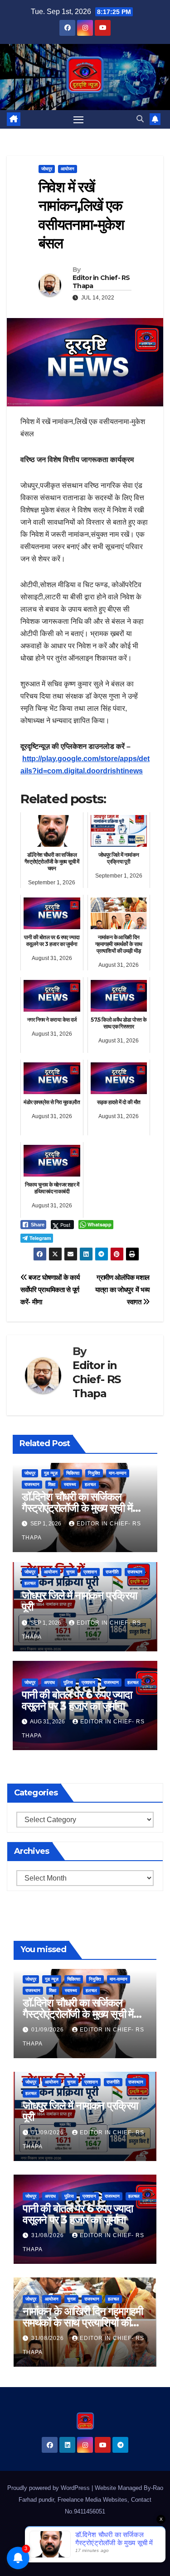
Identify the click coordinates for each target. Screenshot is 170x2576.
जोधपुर (47, 169)
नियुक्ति (94, 1473)
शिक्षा (52, 1484)
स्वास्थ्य (70, 1484)
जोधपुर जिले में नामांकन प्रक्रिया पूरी (79, 1601)
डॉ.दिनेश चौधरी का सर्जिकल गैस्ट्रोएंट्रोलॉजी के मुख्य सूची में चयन (77, 1508)
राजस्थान (32, 1484)
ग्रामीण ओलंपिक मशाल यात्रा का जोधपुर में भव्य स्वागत (122, 1290)
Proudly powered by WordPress (49, 2488)
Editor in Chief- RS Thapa (101, 282)
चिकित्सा (73, 1473)
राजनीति (112, 1572)
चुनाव (70, 1572)
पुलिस (68, 1682)
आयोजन (68, 169)
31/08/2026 (49, 2235)
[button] (140, 119)
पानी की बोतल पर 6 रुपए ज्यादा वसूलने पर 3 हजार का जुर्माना (77, 1700)
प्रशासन (90, 1572)
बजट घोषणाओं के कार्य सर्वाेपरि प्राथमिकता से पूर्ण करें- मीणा (50, 1290)
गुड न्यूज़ (51, 1473)
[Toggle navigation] (78, 120)
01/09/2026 (49, 2030)
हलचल (90, 1484)
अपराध (49, 1682)
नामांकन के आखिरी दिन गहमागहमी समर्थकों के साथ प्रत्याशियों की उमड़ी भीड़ (83, 2323)
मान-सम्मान (118, 1473)
